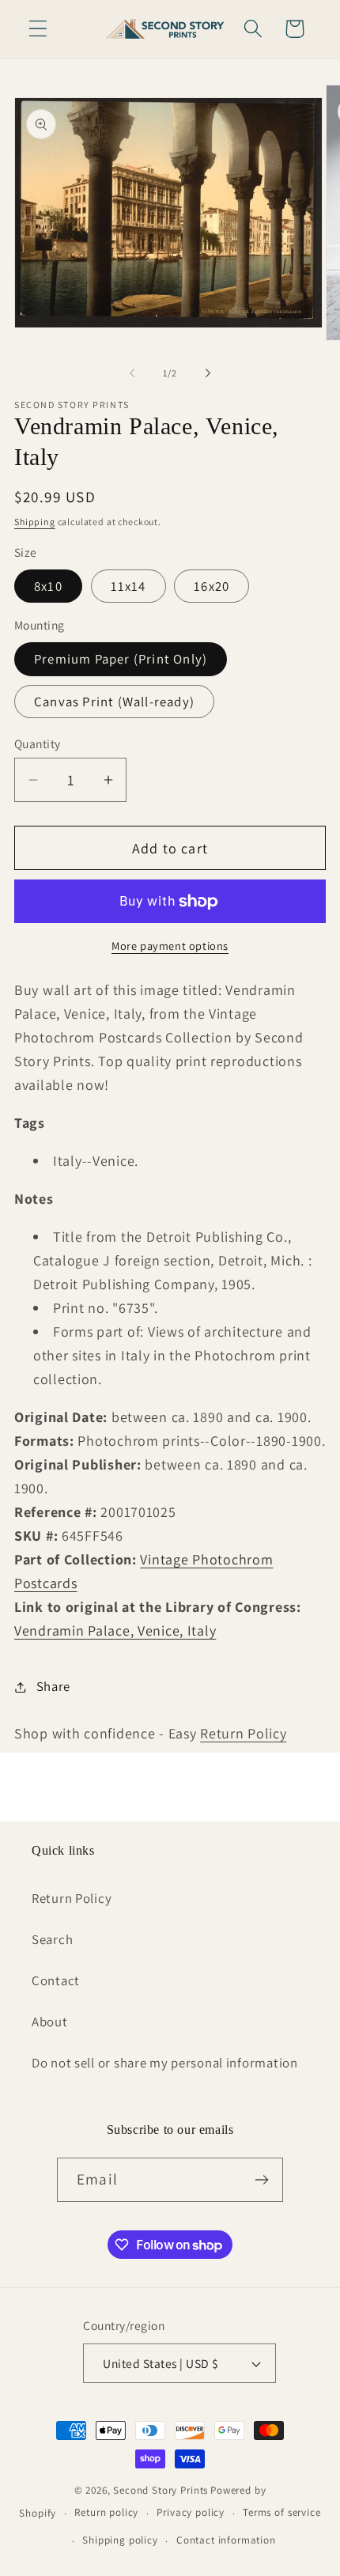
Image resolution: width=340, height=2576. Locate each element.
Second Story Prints (161, 2490)
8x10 (48, 586)
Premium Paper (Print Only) (121, 659)
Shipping (35, 522)
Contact (56, 1980)
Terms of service (281, 2512)
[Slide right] (208, 373)
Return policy (106, 2512)
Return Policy (243, 1733)
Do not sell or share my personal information (165, 2063)
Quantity (38, 743)
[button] (38, 29)
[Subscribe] (261, 2180)
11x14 (128, 586)
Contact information (226, 2540)
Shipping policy (120, 2540)
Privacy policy (191, 2512)
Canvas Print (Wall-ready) (114, 702)
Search (52, 1939)
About (50, 2022)
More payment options (170, 946)
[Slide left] (132, 373)
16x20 (212, 586)
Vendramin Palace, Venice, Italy (115, 1630)
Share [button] (53, 1686)
